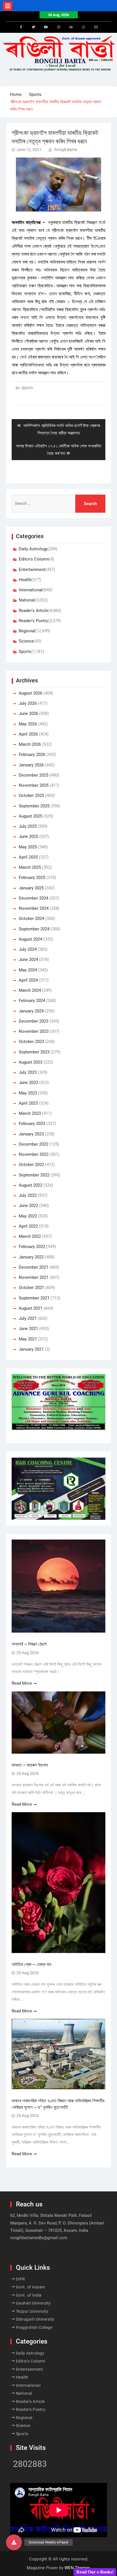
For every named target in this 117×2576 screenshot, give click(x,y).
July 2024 (28, 949)
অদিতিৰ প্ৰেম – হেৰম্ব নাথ (32, 1964)
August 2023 (31, 1062)
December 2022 (34, 1144)
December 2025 (34, 775)
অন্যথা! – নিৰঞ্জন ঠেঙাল (29, 1644)
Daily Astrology (33, 549)
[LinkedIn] (71, 27)
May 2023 (28, 1093)
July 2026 (28, 703)
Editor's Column (34, 559)
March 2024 (30, 990)
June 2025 (28, 837)
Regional (27, 631)
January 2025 (31, 888)
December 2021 (34, 1267)
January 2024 (31, 1011)
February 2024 (32, 1001)
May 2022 (28, 1216)
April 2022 (28, 1226)
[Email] (96, 27)
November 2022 (34, 1154)
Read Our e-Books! (95, 2572)
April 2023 (28, 1103)
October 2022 (31, 1165)
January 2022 (31, 1257)
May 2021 (28, 1339)
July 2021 (28, 1318)
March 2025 (30, 867)
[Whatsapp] (83, 27)
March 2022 (30, 1236)
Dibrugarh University (35, 2319)
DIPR (21, 2279)
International (31, 590)
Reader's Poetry (33, 621)
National (27, 600)
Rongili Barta (66, 150)
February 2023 (32, 1124)
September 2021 (34, 1298)
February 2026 (32, 755)
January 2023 (31, 1134)
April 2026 (28, 734)
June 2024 (28, 960)
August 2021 (31, 1308)
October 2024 (31, 919)
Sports (27, 388)
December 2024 (34, 898)
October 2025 (31, 796)
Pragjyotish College (34, 2327)
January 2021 (31, 1349)
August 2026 (31, 693)
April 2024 (28, 980)
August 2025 (31, 816)
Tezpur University (32, 2311)
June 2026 (28, 713)
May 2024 (28, 970)
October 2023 (31, 1042)
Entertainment (32, 570)
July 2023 (28, 1072)
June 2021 (28, 1329)
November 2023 (34, 1031)
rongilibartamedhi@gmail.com (39, 2238)
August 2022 (31, 1185)
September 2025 (34, 806)
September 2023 (34, 1052)
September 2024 (34, 929)
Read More (22, 1683)
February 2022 (32, 1247)
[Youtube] (46, 27)
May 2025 (28, 847)
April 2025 (28, 857)
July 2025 (28, 826)
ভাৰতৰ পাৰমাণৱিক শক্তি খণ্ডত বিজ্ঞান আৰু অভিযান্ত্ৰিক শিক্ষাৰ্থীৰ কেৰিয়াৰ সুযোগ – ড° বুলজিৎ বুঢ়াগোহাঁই (58, 2104)
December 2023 (34, 1021)
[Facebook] (21, 27)
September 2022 (34, 1175)
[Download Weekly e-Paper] (14, 2542)
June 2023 (28, 1083)
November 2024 (34, 908)
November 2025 (34, 785)
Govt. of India (29, 2295)
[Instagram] (58, 27)
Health (25, 580)
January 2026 (31, 765)
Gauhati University (33, 2303)
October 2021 (31, 1288)
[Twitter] (34, 27)
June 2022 (28, 1206)
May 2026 (28, 724)
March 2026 (30, 744)
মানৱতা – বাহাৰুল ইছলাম (30, 1765)
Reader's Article (34, 611)
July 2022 (28, 1195)
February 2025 (32, 878)
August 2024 (31, 939)
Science (26, 641)
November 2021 (34, 1277)
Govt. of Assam (31, 2287)
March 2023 (30, 1113)
